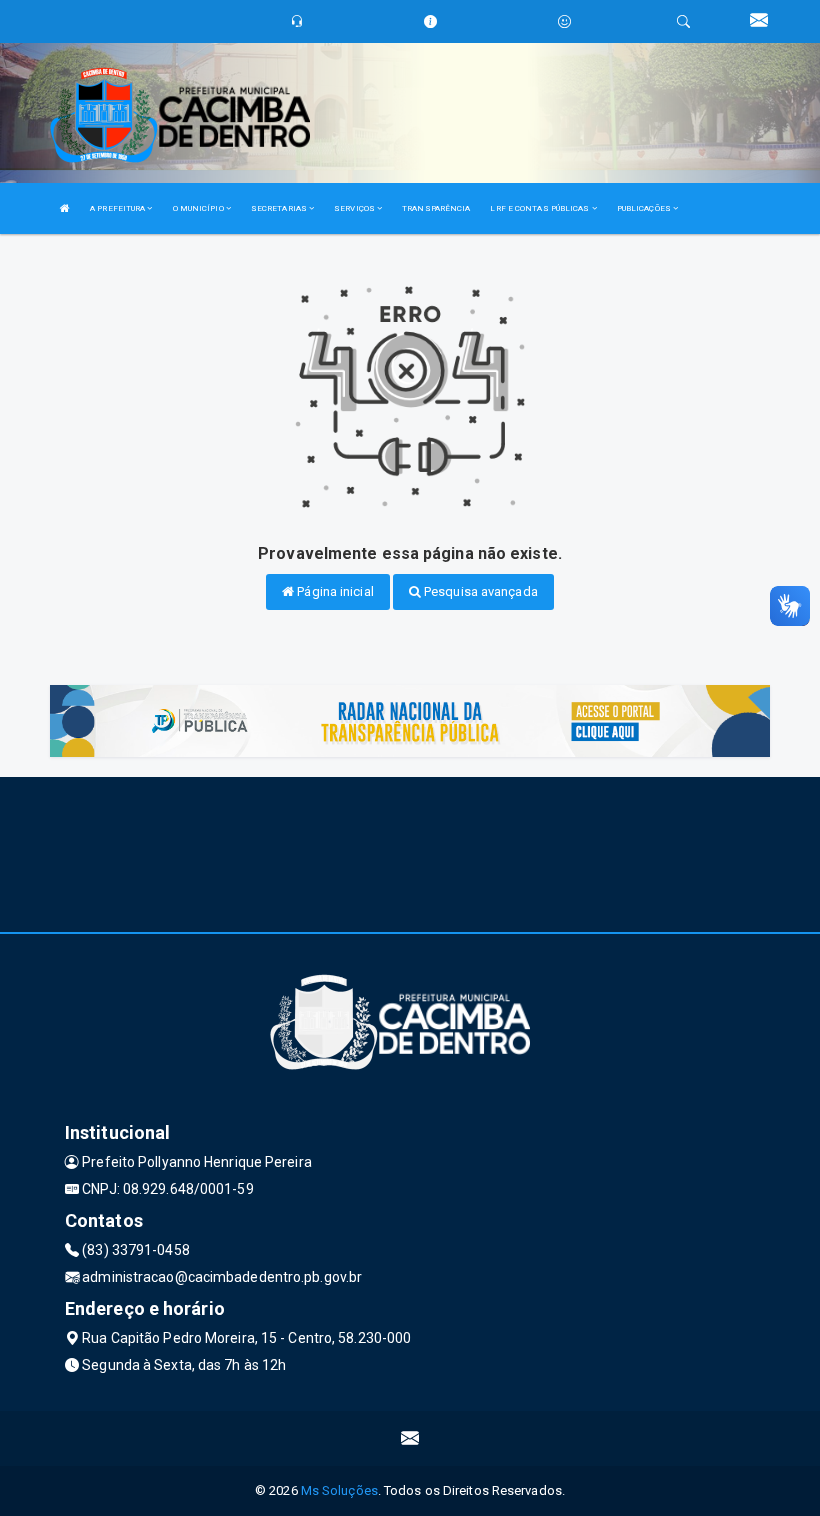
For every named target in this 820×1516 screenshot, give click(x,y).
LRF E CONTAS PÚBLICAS (540, 208)
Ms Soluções (339, 1490)
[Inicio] (65, 208)
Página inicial (334, 591)
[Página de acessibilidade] (564, 21)
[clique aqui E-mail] (410, 1438)
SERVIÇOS (355, 208)
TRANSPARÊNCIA (436, 208)
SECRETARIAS (280, 208)
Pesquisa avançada (479, 591)
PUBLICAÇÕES (645, 208)
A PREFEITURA (118, 208)
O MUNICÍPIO (199, 208)
